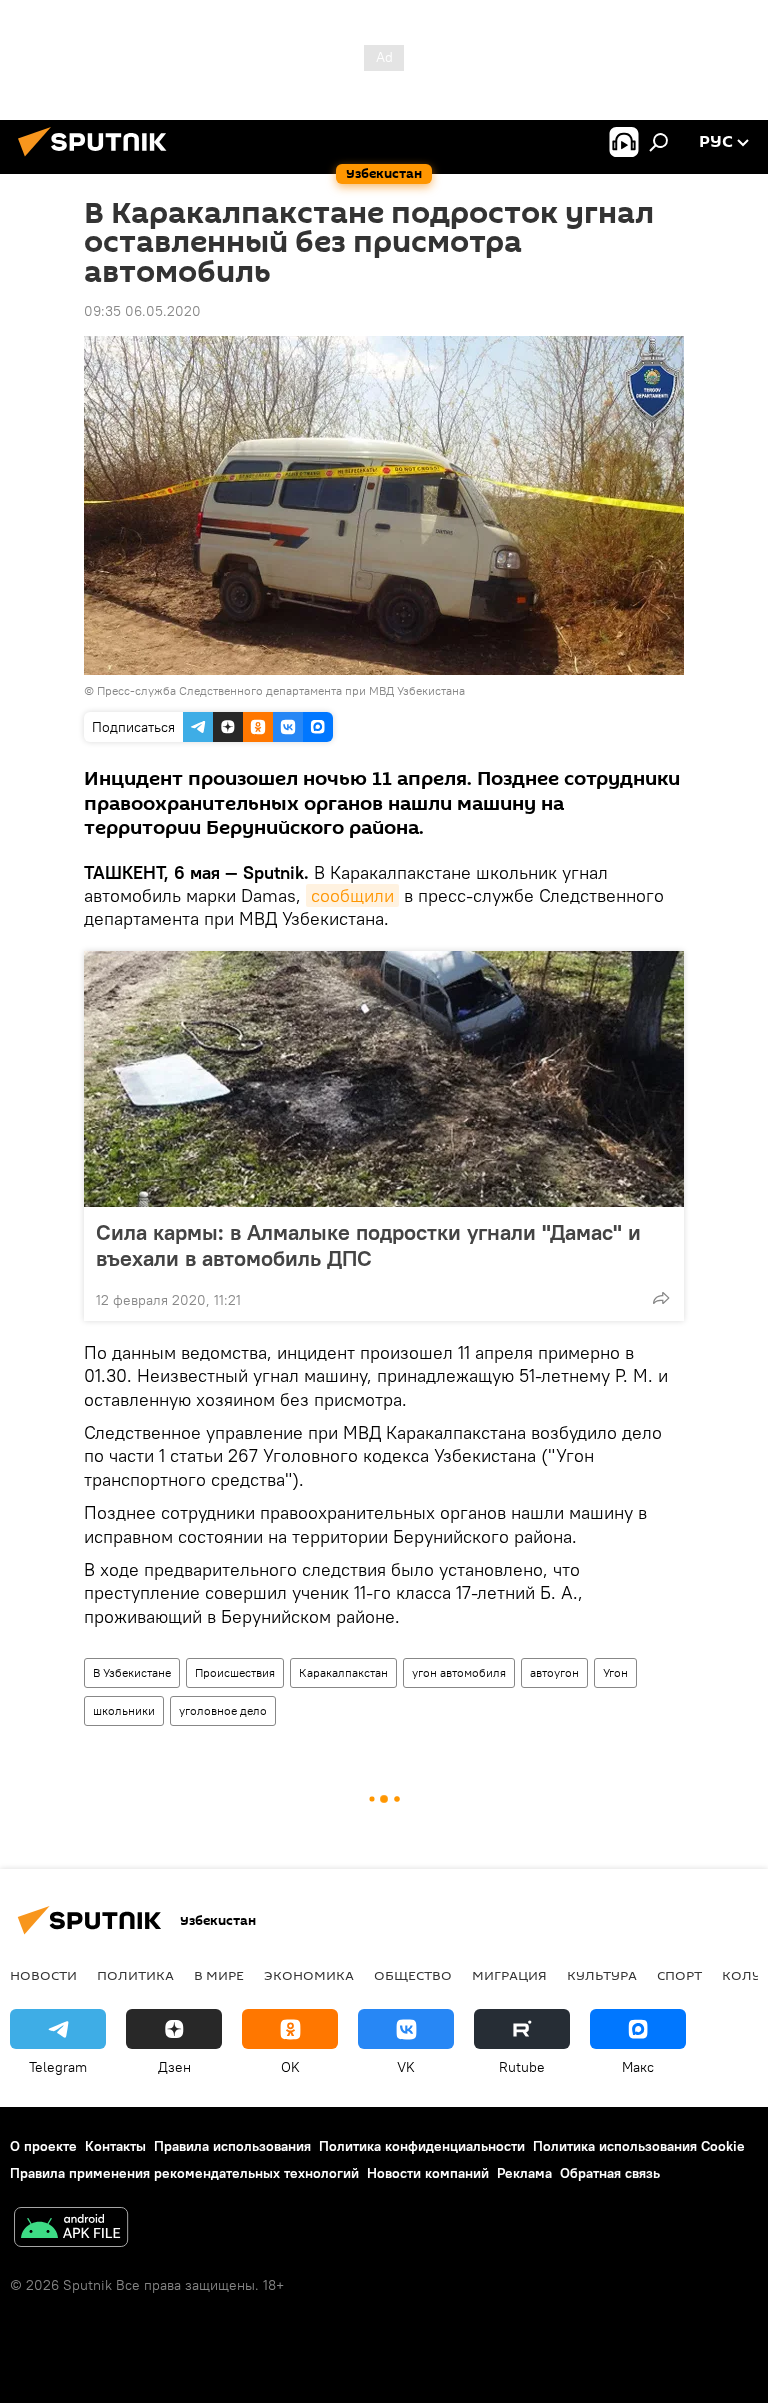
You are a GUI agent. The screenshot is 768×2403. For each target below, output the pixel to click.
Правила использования (232, 2146)
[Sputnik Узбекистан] (98, 159)
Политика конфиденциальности (422, 2146)
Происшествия (235, 1672)
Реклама (524, 2173)
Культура (602, 1975)
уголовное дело (223, 1710)
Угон (615, 1672)
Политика (135, 1975)
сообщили (352, 895)
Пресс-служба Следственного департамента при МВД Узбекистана (281, 690)
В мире (219, 1975)
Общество (413, 1975)
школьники (124, 1710)
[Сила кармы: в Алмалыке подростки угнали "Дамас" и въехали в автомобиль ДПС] (384, 1079)
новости (43, 1975)
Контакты (115, 2146)
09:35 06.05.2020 (142, 311)
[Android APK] (71, 2229)
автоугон (554, 1672)
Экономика (309, 1975)
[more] (661, 1298)
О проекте (43, 2146)
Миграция (509, 1975)
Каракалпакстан (343, 1672)
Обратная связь (610, 2173)
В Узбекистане (132, 1672)
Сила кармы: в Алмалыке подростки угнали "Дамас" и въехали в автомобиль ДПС (368, 1245)
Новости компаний (428, 2173)
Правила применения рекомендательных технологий (184, 2173)
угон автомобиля (459, 1672)
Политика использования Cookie (639, 2146)
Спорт (679, 1975)
